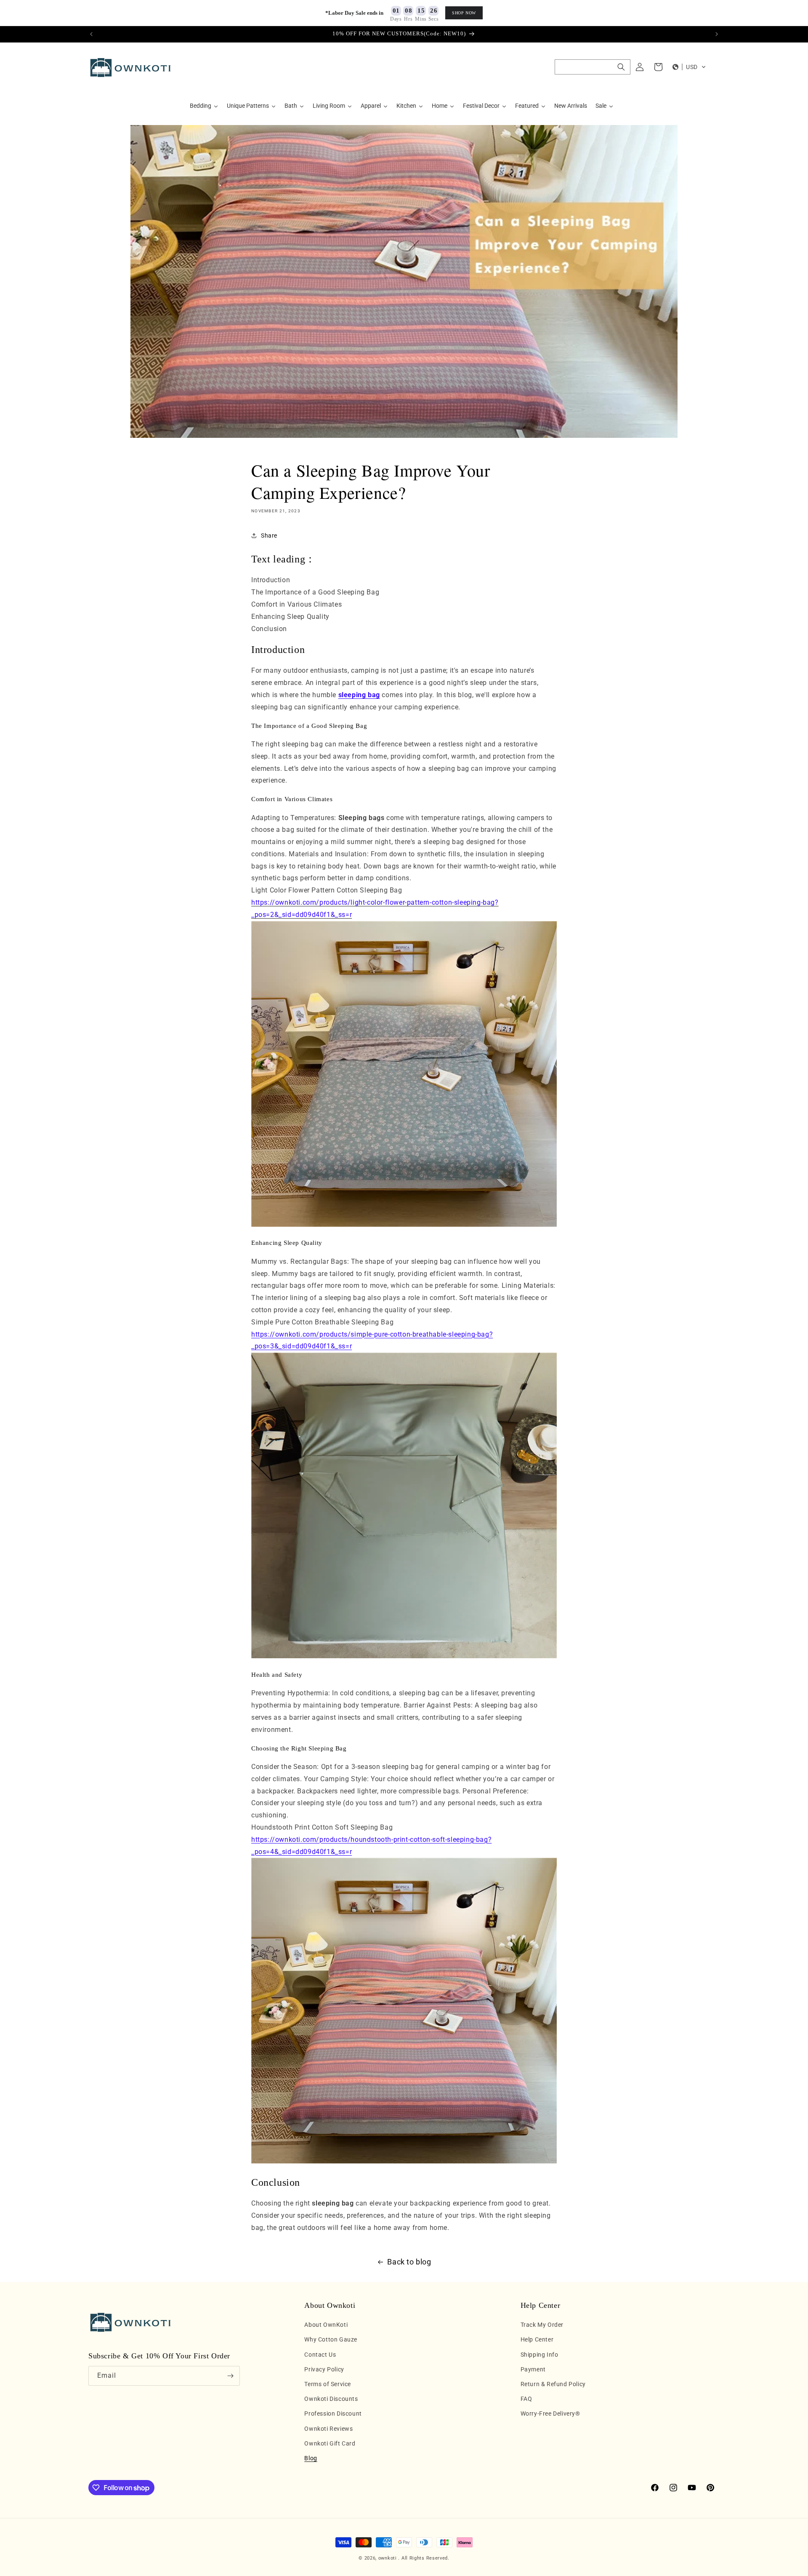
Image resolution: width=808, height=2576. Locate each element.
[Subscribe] (230, 2376)
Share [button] (269, 535)
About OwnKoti (326, 2325)
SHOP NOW (464, 13)
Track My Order (542, 2325)
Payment (533, 2369)
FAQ (526, 2399)
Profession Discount (333, 2414)
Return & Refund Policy (553, 2384)
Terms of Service (328, 2384)
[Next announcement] (717, 34)
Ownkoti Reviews (328, 2429)
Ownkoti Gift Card (330, 2443)
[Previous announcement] (91, 34)
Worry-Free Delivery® (550, 2414)
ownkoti (388, 2558)
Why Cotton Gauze (331, 2340)
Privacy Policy (324, 2369)
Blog (311, 2458)
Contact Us (320, 2355)
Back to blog (409, 2262)
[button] (593, 67)
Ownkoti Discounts (331, 2399)
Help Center (537, 2340)
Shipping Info (540, 2355)
